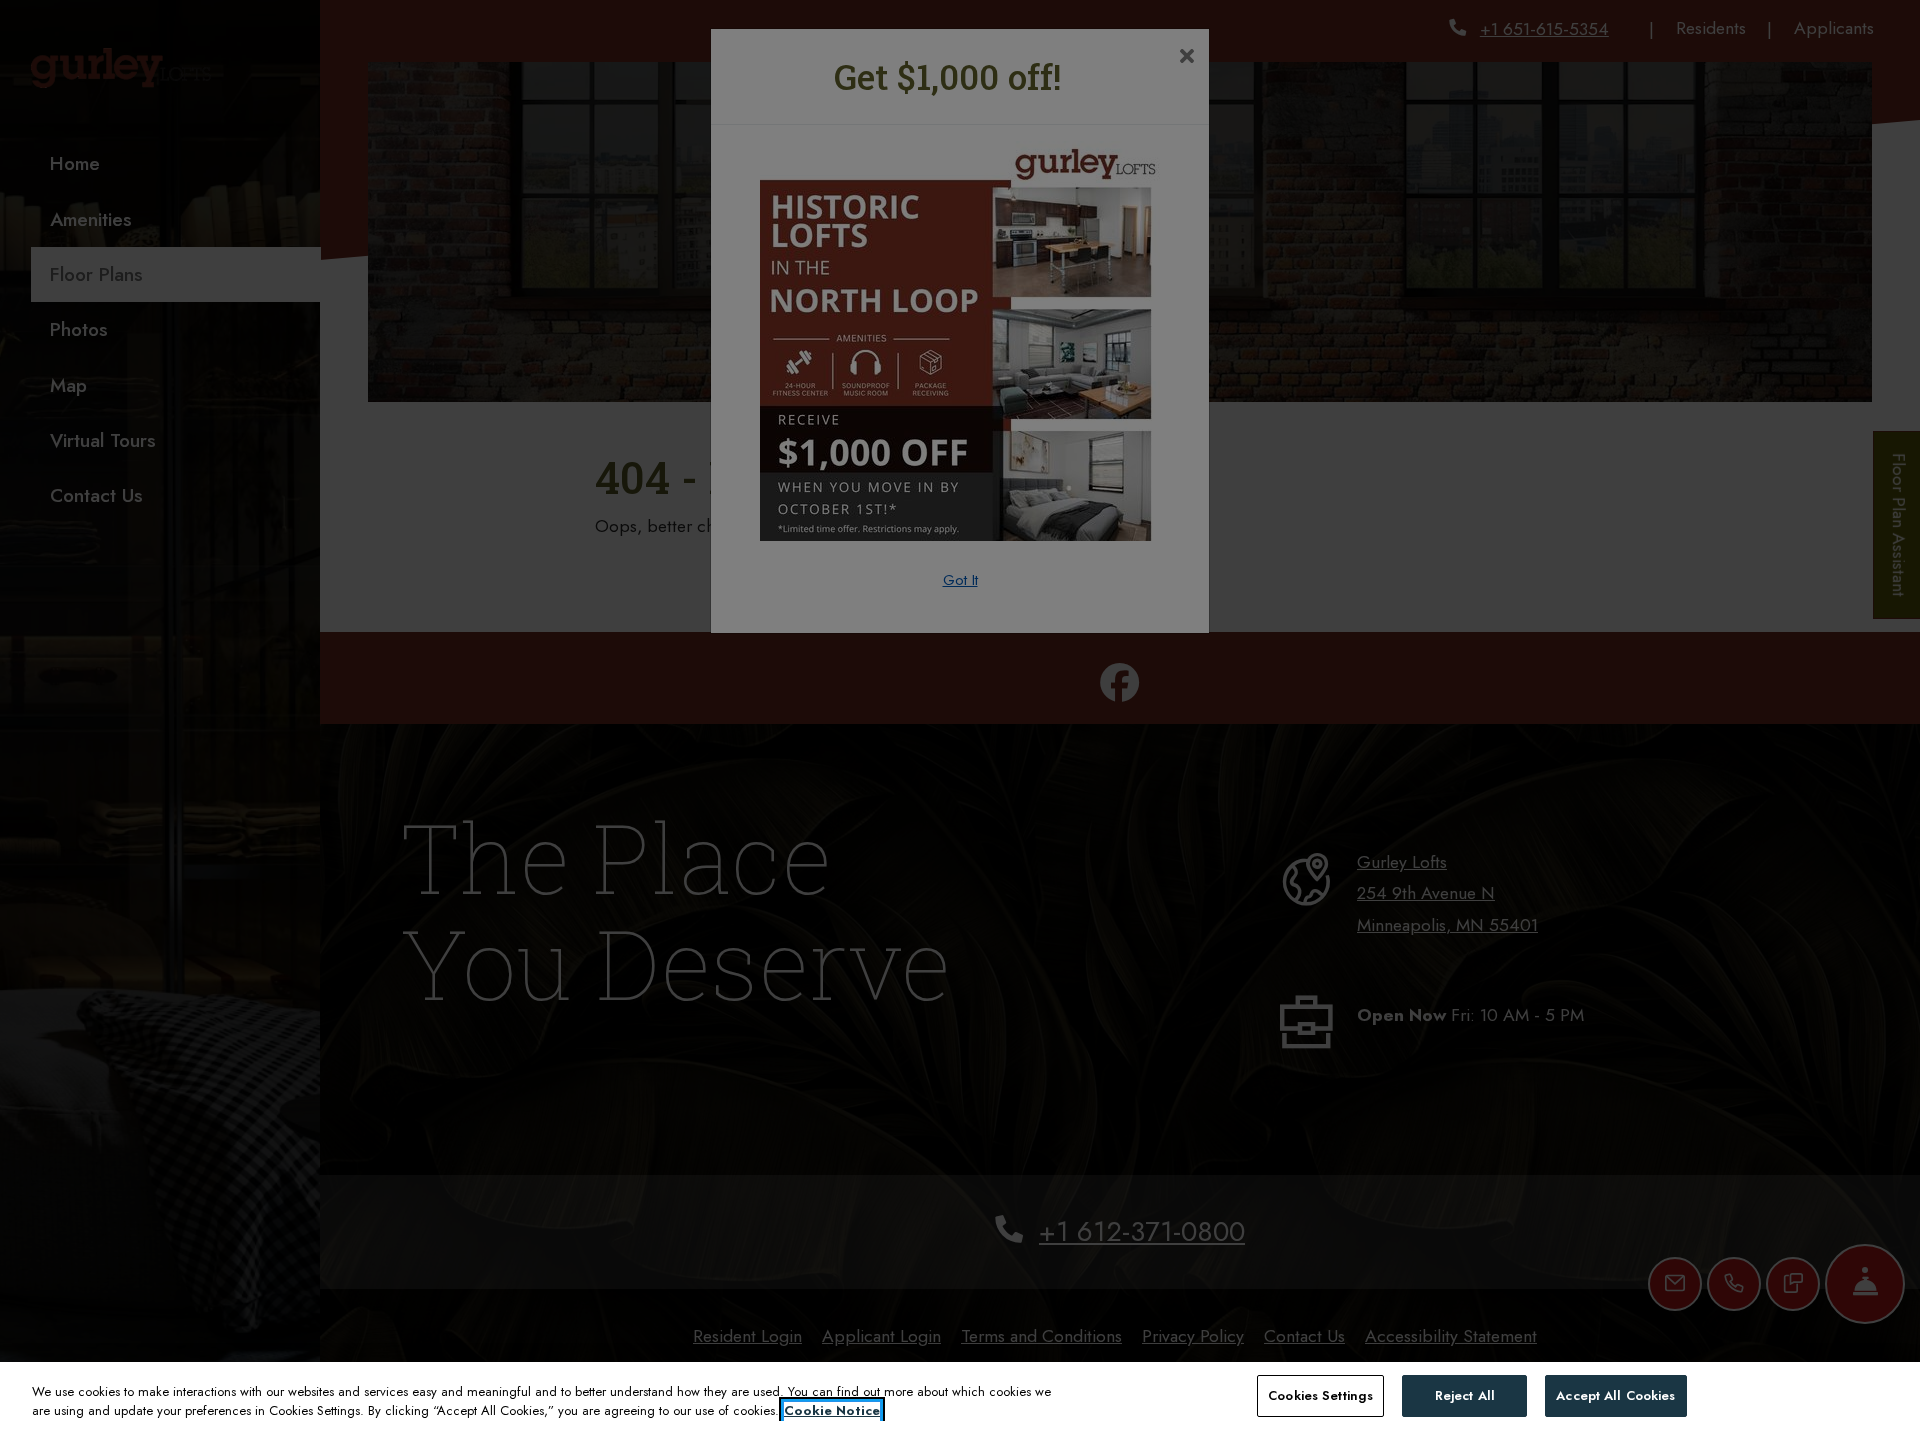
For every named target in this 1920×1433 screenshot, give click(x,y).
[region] (960, 1397)
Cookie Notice (832, 1411)
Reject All (1465, 1395)
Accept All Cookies (1615, 1395)
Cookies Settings (1320, 1395)
